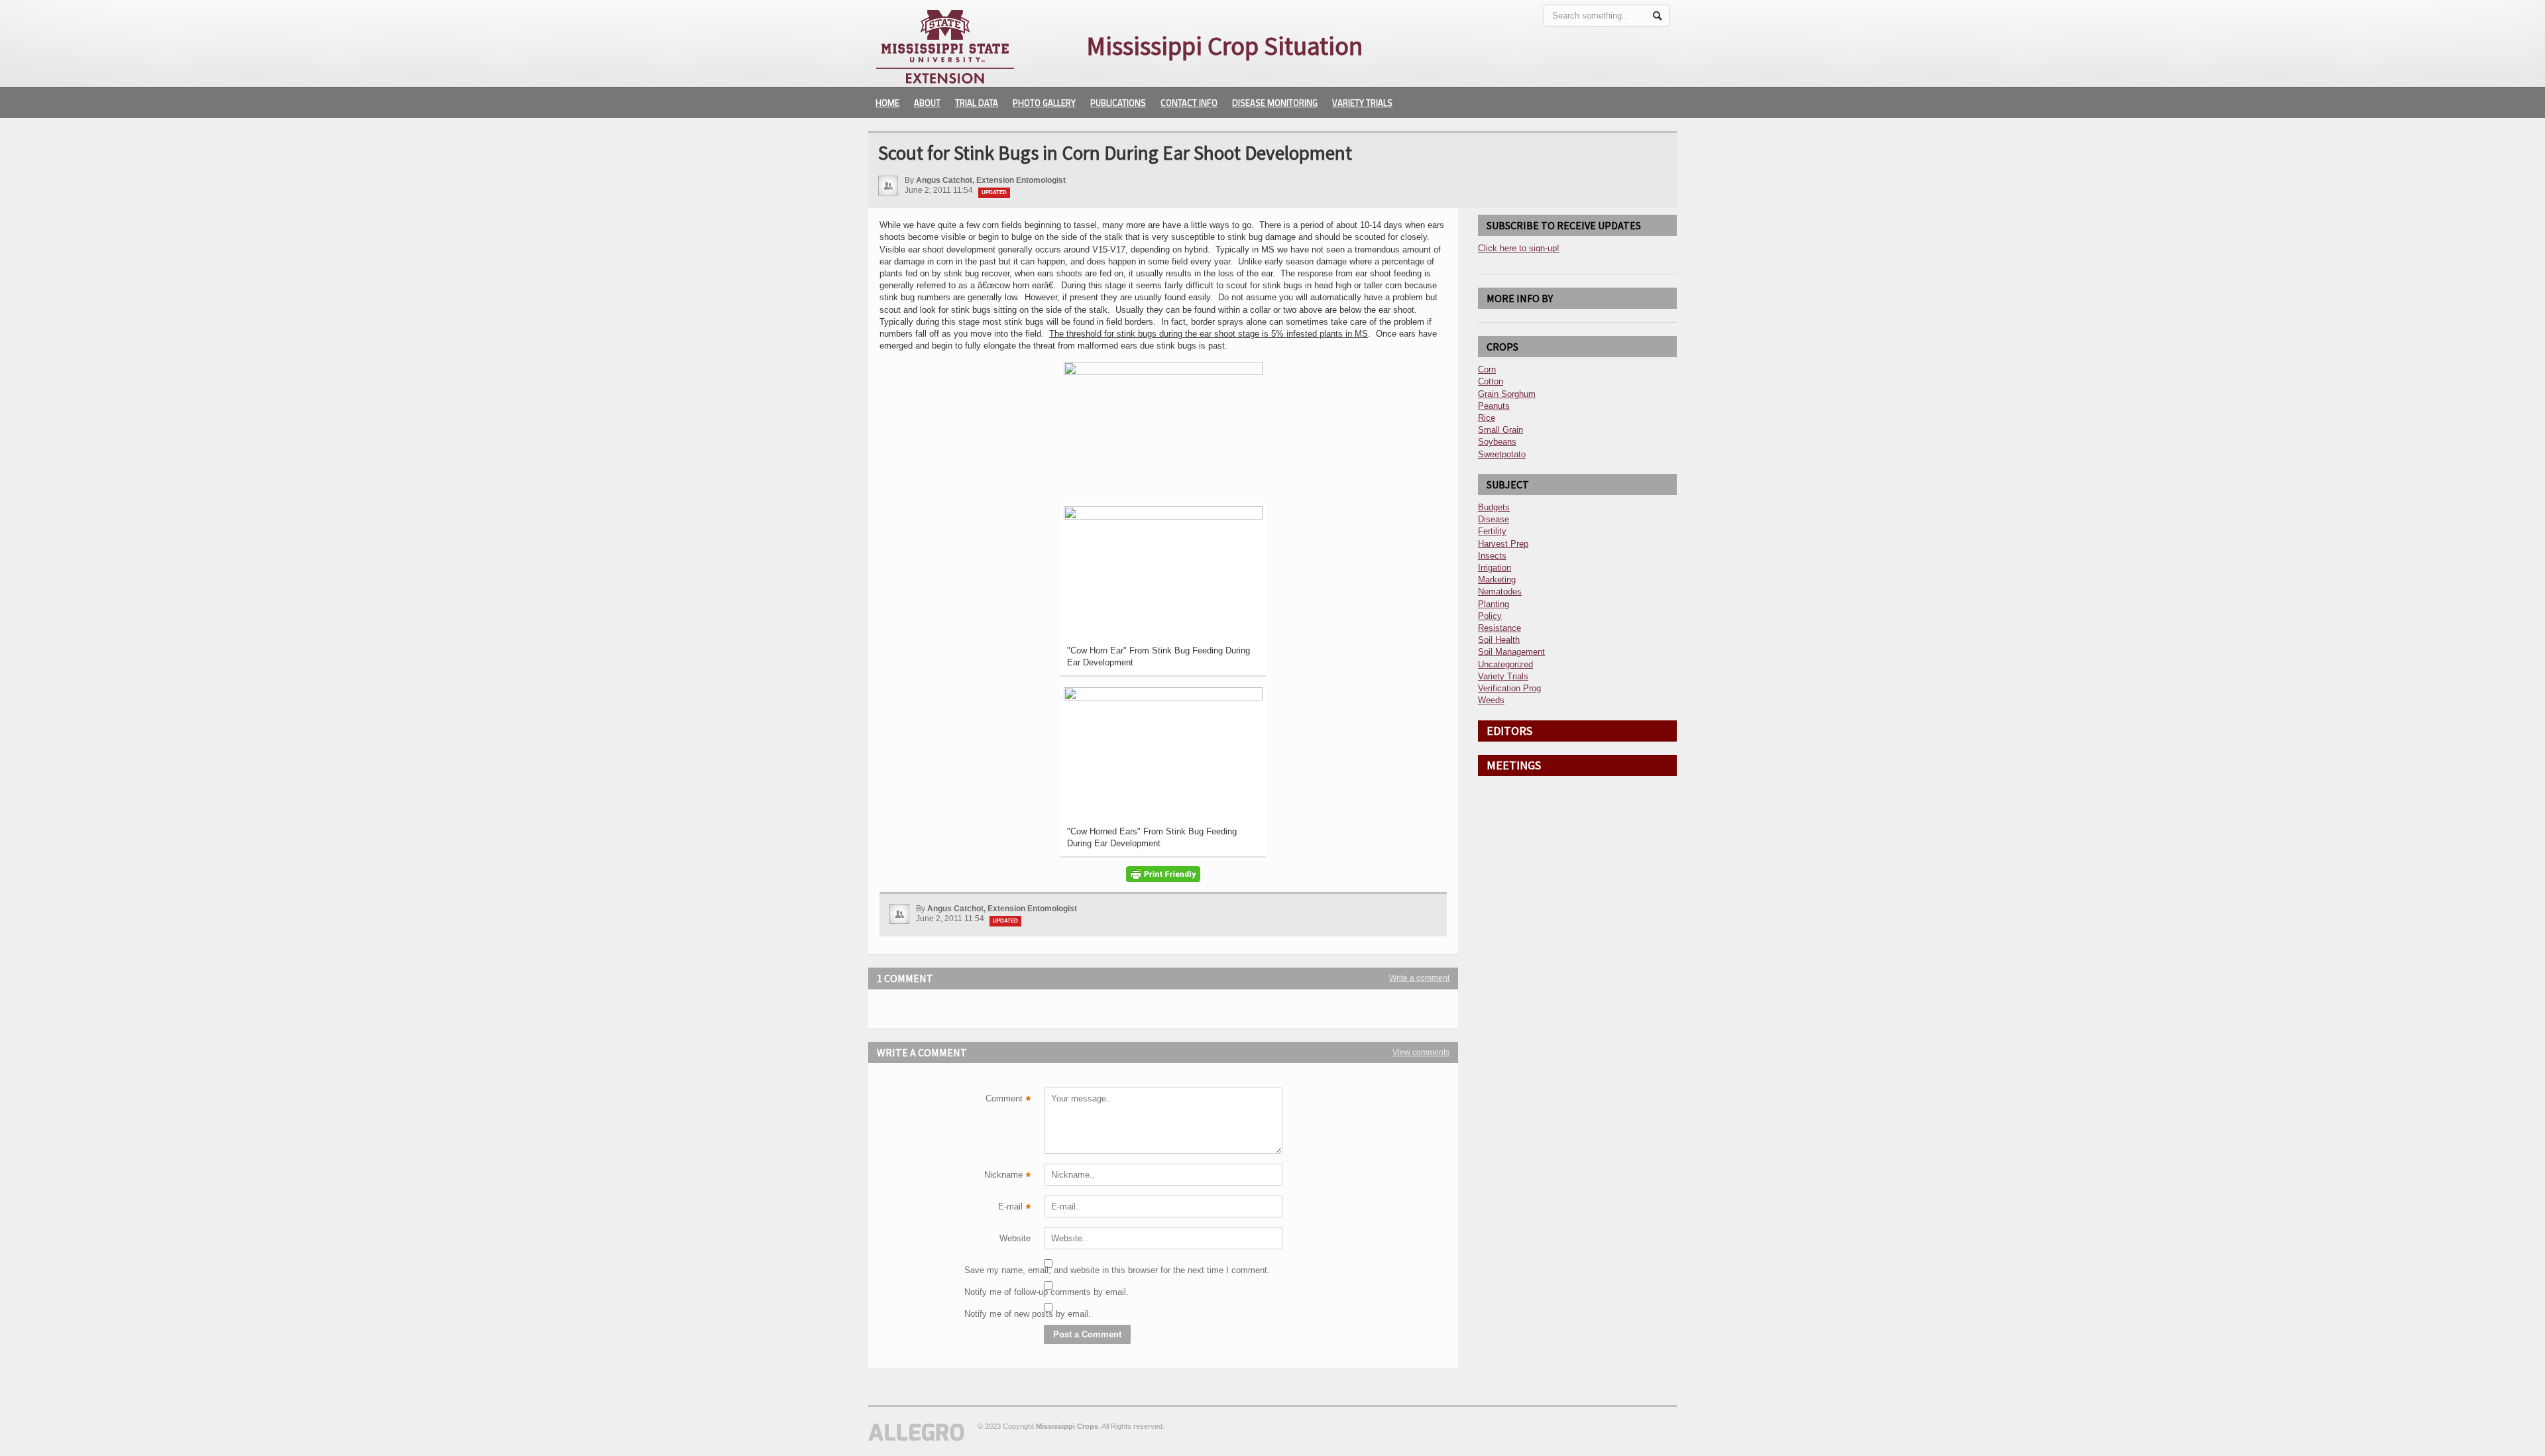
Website (1015, 1238)
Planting (1494, 604)
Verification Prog (1509, 688)
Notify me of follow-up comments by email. (997, 1292)
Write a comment (1419, 978)
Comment (1008, 1100)
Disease (1494, 519)
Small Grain (1500, 430)
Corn (1487, 369)
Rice (1487, 418)
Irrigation (1495, 568)
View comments (1421, 1052)
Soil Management (1511, 652)
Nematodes (1500, 591)
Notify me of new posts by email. (997, 1314)
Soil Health (1499, 640)
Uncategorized (1505, 664)
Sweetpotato (1502, 454)
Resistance (1499, 628)
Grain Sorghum (1507, 394)
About (927, 103)
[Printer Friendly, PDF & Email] (1163, 874)
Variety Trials (1362, 103)
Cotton (1491, 381)
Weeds (1491, 700)
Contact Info (1189, 103)
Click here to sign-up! (1519, 248)
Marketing (1497, 580)
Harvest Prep (1503, 544)
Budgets (1494, 507)
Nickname (1007, 1176)
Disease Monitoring (1275, 103)
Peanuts (1494, 406)
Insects (1492, 556)
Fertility (1492, 531)
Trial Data (977, 103)
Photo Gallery (1044, 103)
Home (887, 103)
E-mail (1014, 1208)
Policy (1490, 616)
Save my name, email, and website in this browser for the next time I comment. (997, 1270)
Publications (1118, 103)
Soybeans (1497, 442)
